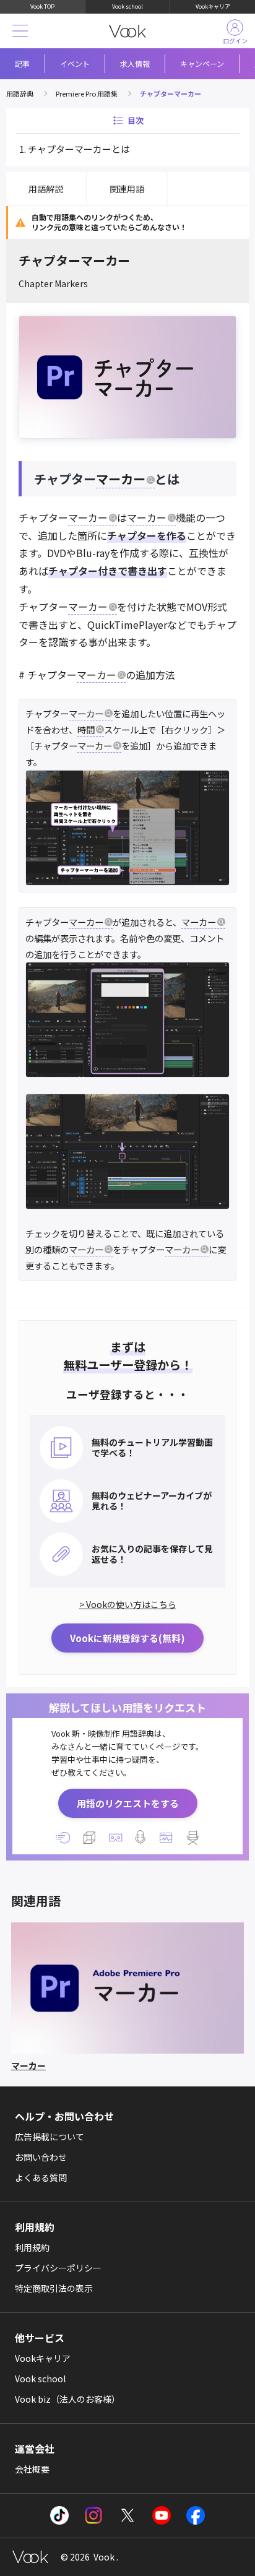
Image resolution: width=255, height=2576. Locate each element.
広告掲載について (50, 2137)
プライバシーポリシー (58, 2268)
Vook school (127, 6)
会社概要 (32, 2469)
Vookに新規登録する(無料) (127, 1638)
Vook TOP (42, 6)
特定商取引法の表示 (54, 2288)
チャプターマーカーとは (79, 149)
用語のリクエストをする (128, 1803)
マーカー (121, 479)
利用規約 (32, 2247)
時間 (86, 729)
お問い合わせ (41, 2157)
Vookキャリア (213, 6)
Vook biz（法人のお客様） (67, 2399)
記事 (22, 63)
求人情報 (135, 63)
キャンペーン (202, 63)
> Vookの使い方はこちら (128, 1604)
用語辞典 (20, 93)
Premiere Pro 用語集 (87, 93)
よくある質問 (41, 2177)
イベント (75, 63)
